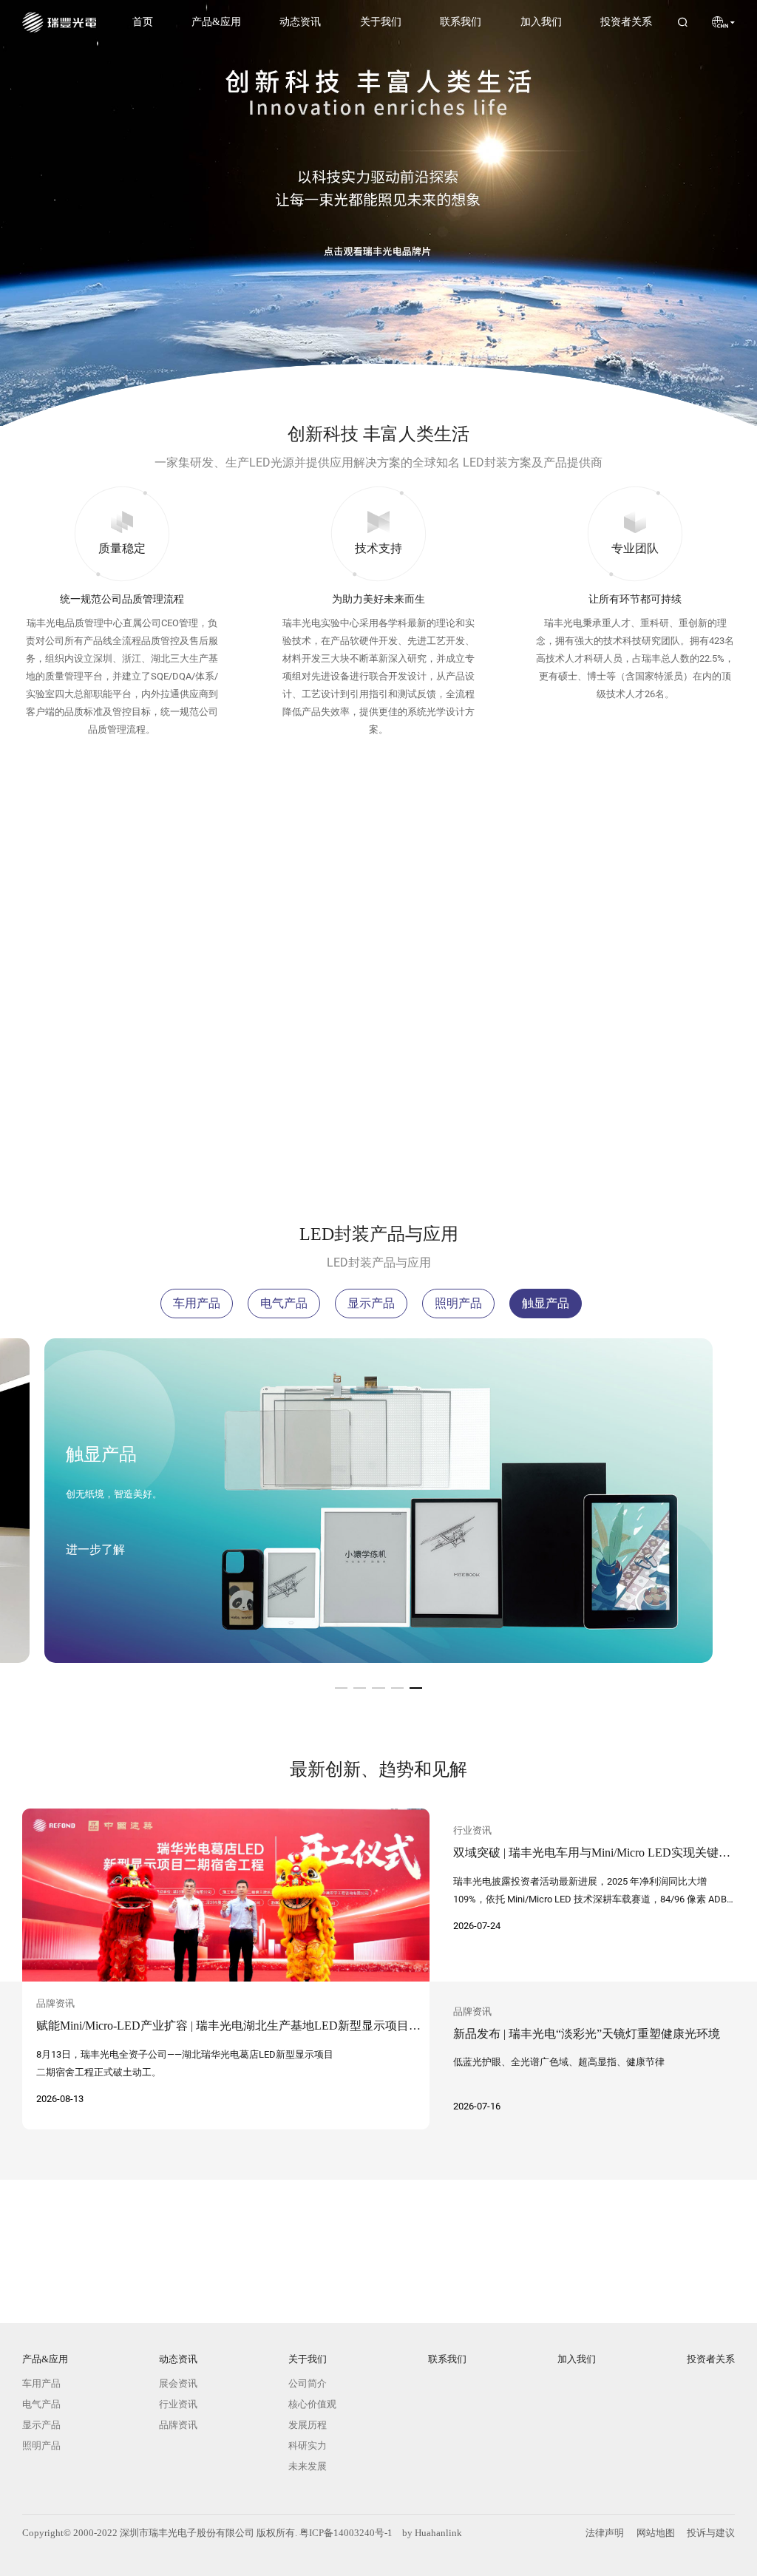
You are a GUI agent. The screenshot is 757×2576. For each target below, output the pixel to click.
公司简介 (308, 2383)
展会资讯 (177, 2383)
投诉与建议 (711, 2533)
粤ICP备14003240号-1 (346, 2533)
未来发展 (308, 2466)
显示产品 (371, 1303)
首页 (143, 21)
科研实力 (308, 2445)
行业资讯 (177, 2404)
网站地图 (656, 2533)
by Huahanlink (432, 2533)
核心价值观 (312, 2404)
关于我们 (380, 21)
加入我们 (540, 21)
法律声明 (605, 2533)
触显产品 (546, 1303)
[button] (341, 1688)
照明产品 (458, 1303)
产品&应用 (216, 21)
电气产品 (284, 1303)
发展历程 (308, 2425)
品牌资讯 (177, 2425)
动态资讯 (299, 21)
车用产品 (197, 1303)
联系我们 (460, 21)
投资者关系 (625, 21)
